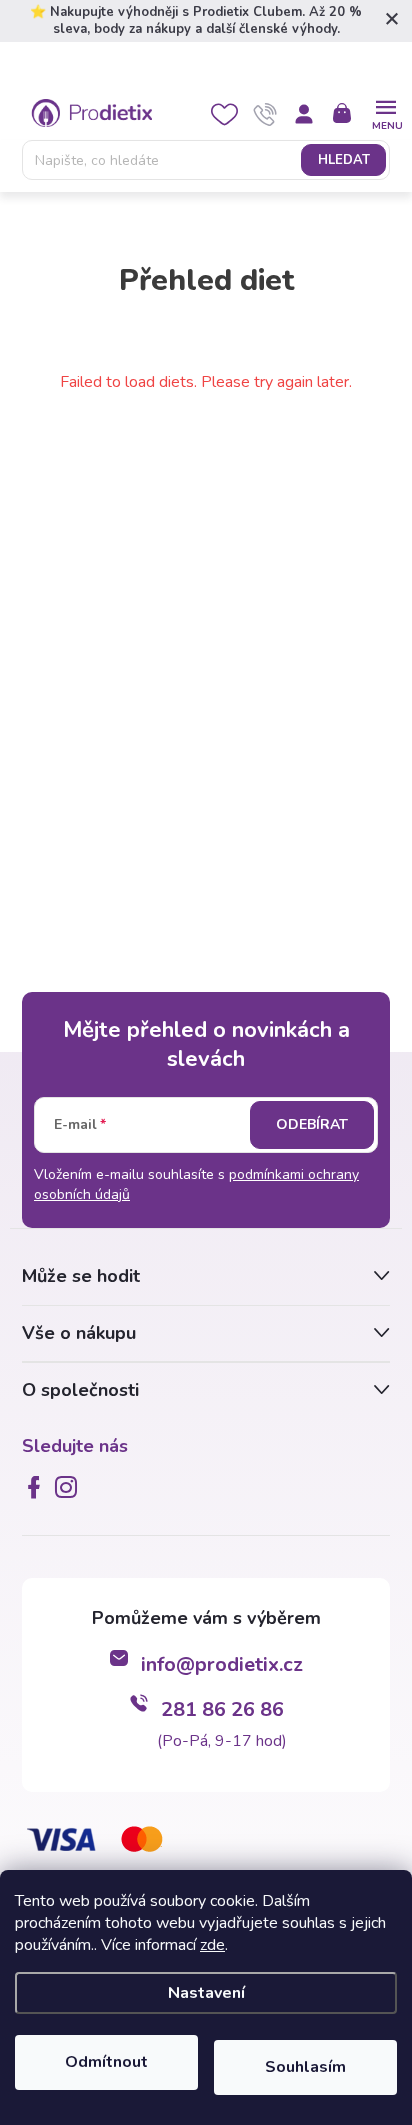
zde (212, 1945)
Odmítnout (106, 2062)
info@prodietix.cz (222, 1664)
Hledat (344, 160)
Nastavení (206, 1993)
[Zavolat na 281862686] (265, 114)
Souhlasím (305, 2067)
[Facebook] (38, 1487)
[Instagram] (70, 1487)
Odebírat (312, 1124)
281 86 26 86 (222, 1709)
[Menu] (385, 112)
